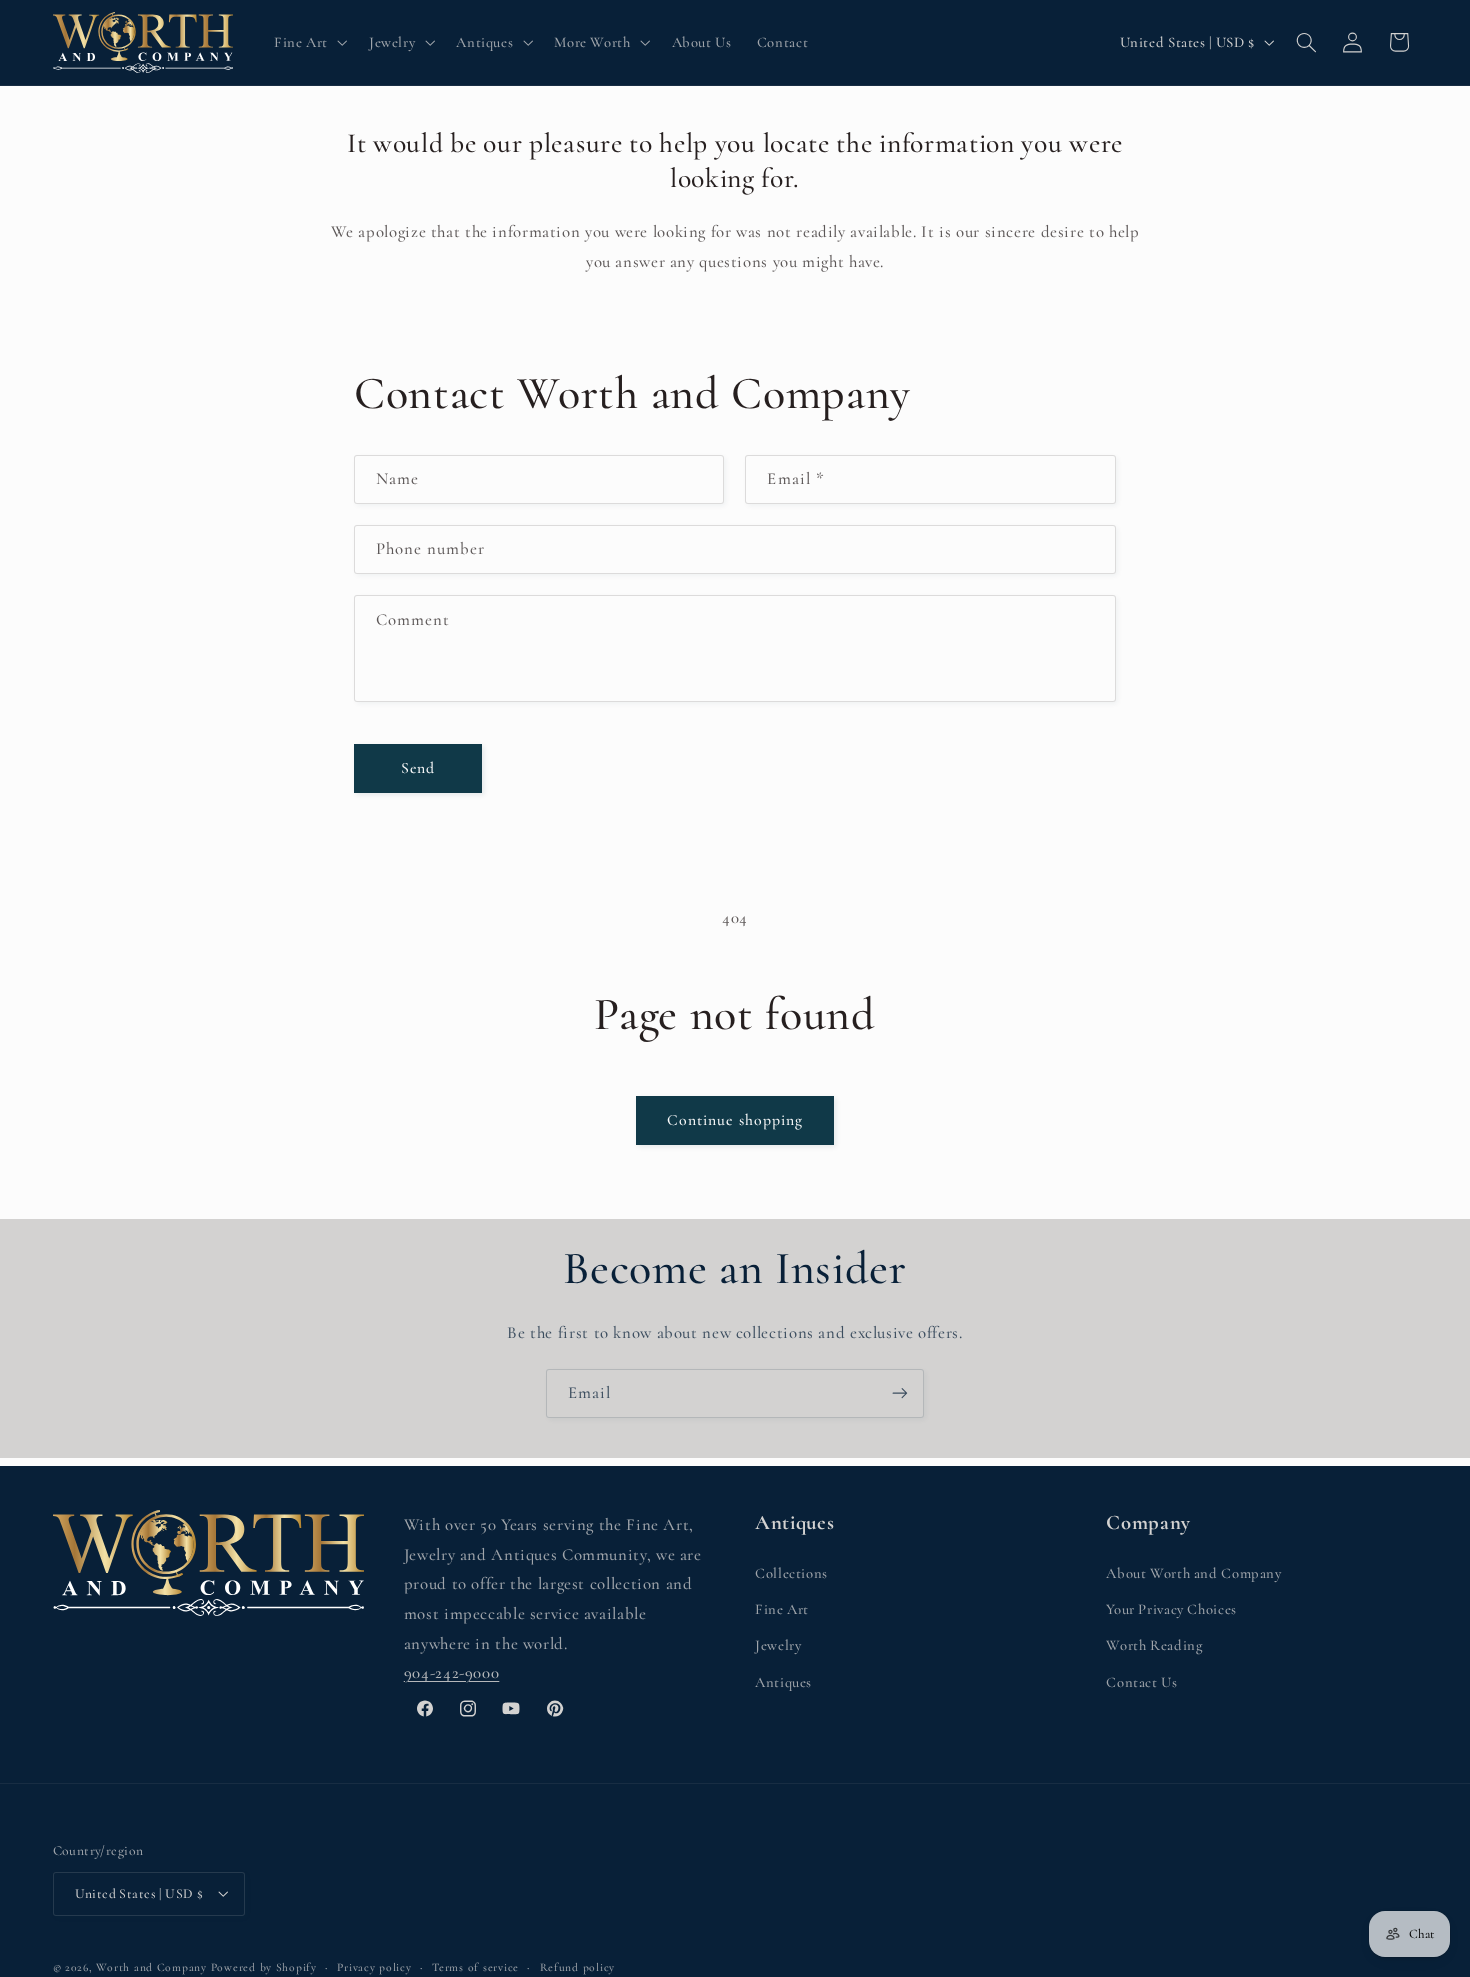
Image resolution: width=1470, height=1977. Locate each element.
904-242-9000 (452, 1672)
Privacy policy (374, 1966)
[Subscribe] (900, 1393)
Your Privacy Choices (1171, 1608)
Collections (791, 1572)
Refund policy (578, 1966)
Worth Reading (1154, 1645)
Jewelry (778, 1645)
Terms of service (475, 1966)
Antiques (783, 1681)
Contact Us (1141, 1681)
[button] (308, 42)
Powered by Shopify (264, 1966)
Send (418, 768)
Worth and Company (151, 1966)
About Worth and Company (1194, 1572)
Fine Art (782, 1608)
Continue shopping (735, 1120)
